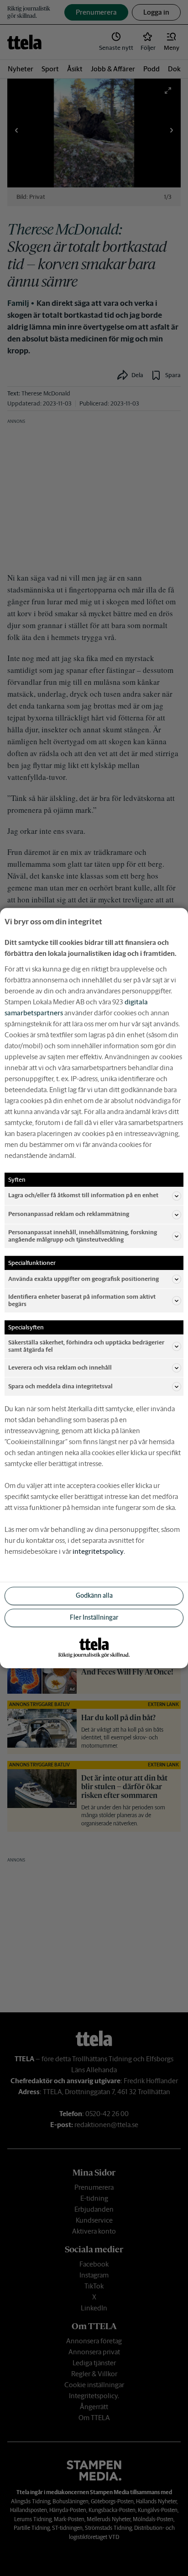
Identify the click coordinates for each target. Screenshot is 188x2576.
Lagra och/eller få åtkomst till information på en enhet (83, 1196)
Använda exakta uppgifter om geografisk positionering (84, 1279)
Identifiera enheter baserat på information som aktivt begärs (82, 1300)
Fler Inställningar (94, 1618)
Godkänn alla (94, 1596)
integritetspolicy (98, 1551)
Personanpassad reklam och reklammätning (69, 1214)
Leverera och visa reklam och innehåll (60, 1368)
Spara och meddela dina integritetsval (60, 1386)
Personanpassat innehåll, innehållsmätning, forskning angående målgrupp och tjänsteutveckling (83, 1236)
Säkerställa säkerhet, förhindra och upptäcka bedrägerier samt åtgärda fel (86, 1346)
